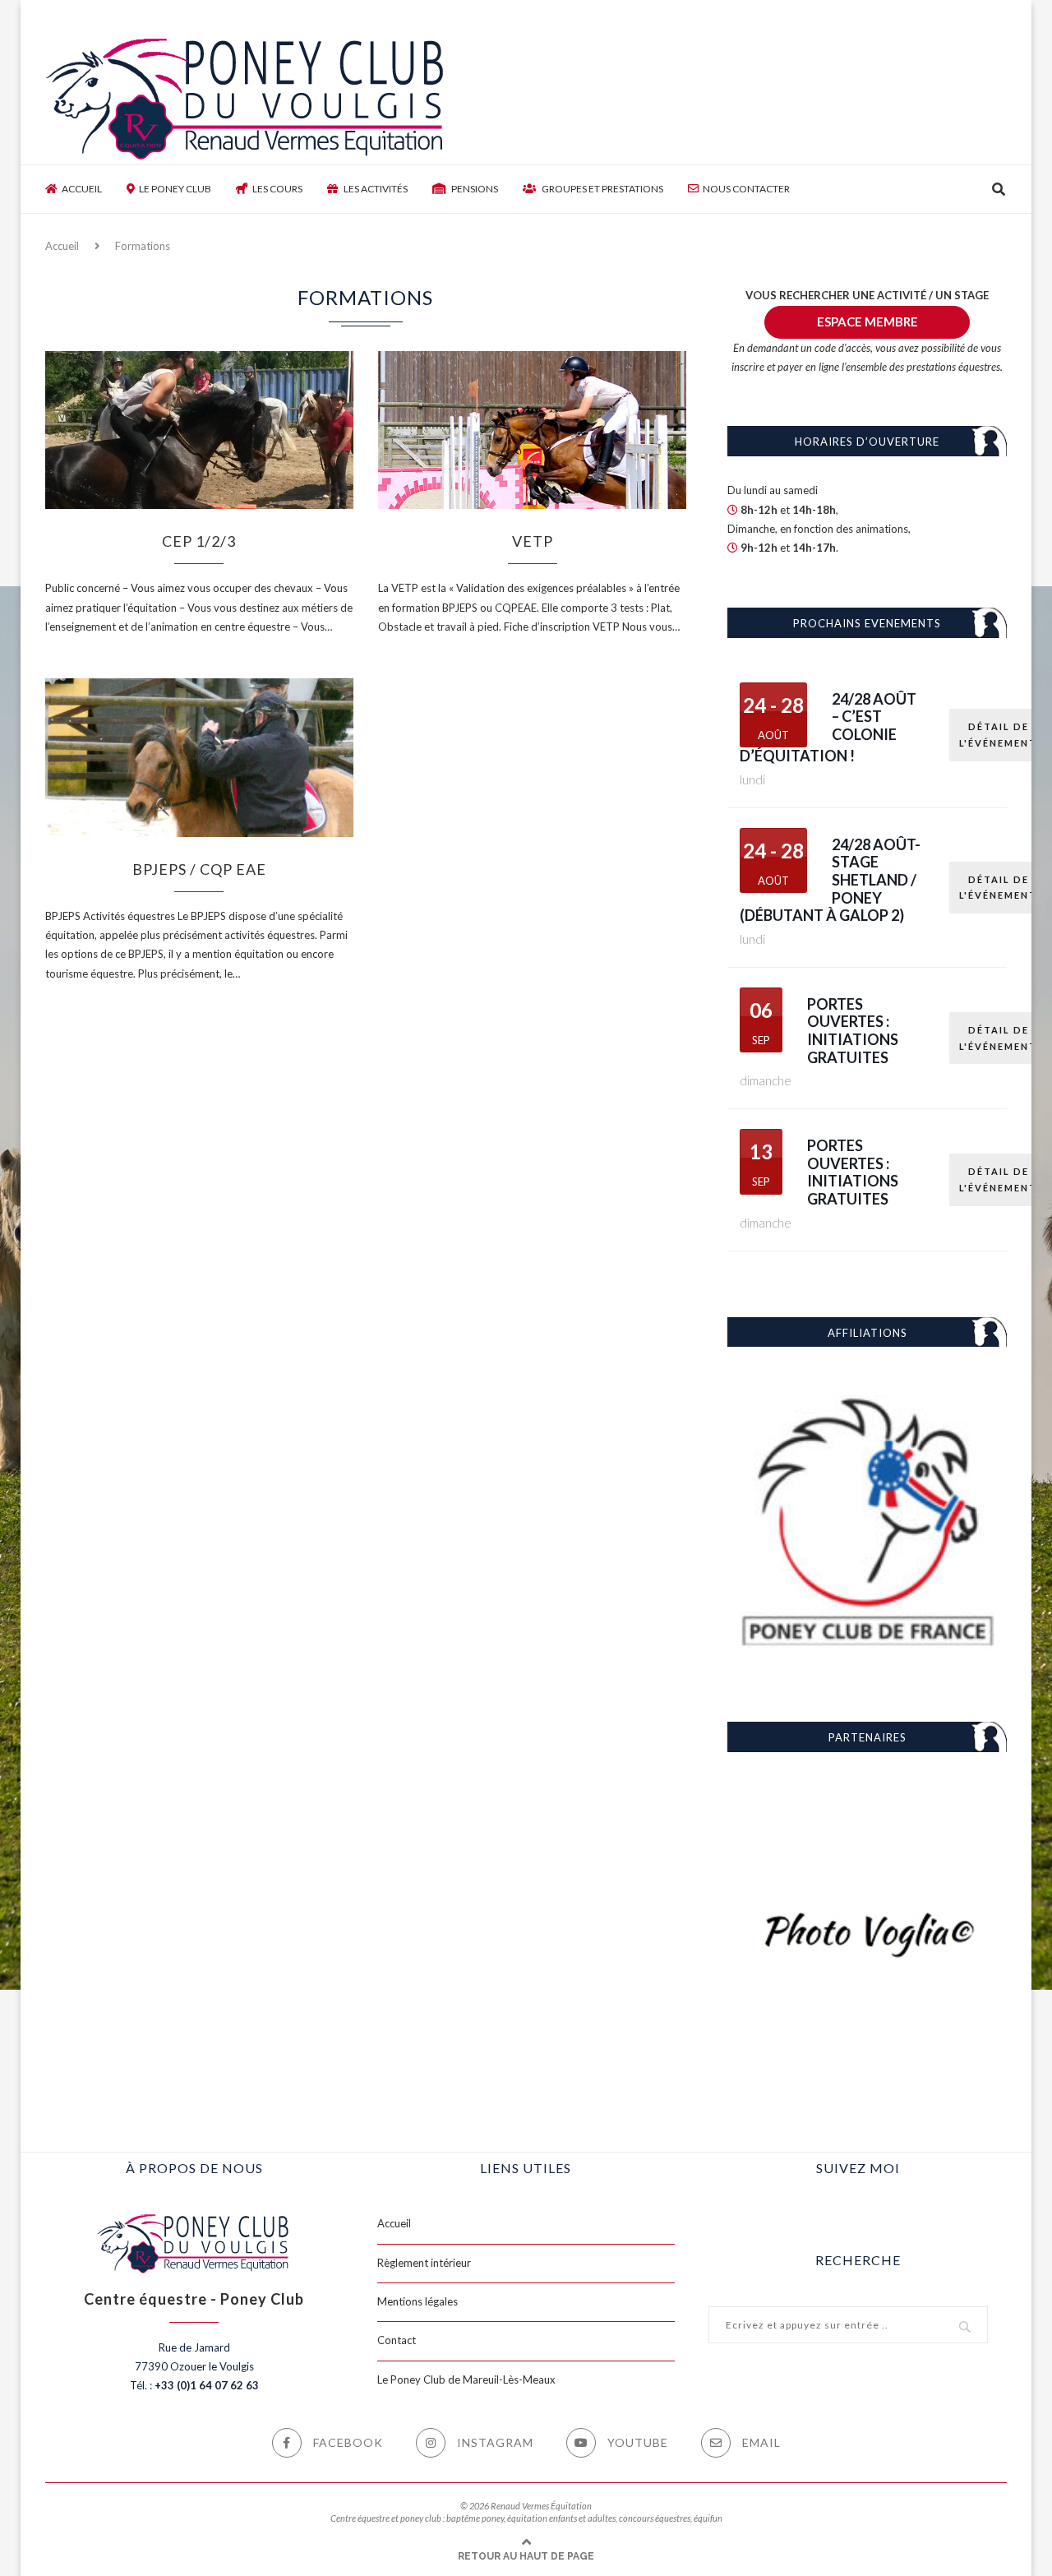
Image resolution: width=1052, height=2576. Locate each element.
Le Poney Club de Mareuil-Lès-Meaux (466, 2379)
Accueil (82, 189)
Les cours (277, 189)
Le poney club (175, 189)
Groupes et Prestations (602, 189)
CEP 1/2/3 (199, 541)
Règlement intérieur (424, 2263)
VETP (533, 541)
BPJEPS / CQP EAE (199, 869)
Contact (397, 2340)
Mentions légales (418, 2301)
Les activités (375, 189)
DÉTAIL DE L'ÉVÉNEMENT (998, 735)
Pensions (474, 189)
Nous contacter (746, 189)
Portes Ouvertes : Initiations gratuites (853, 1031)
